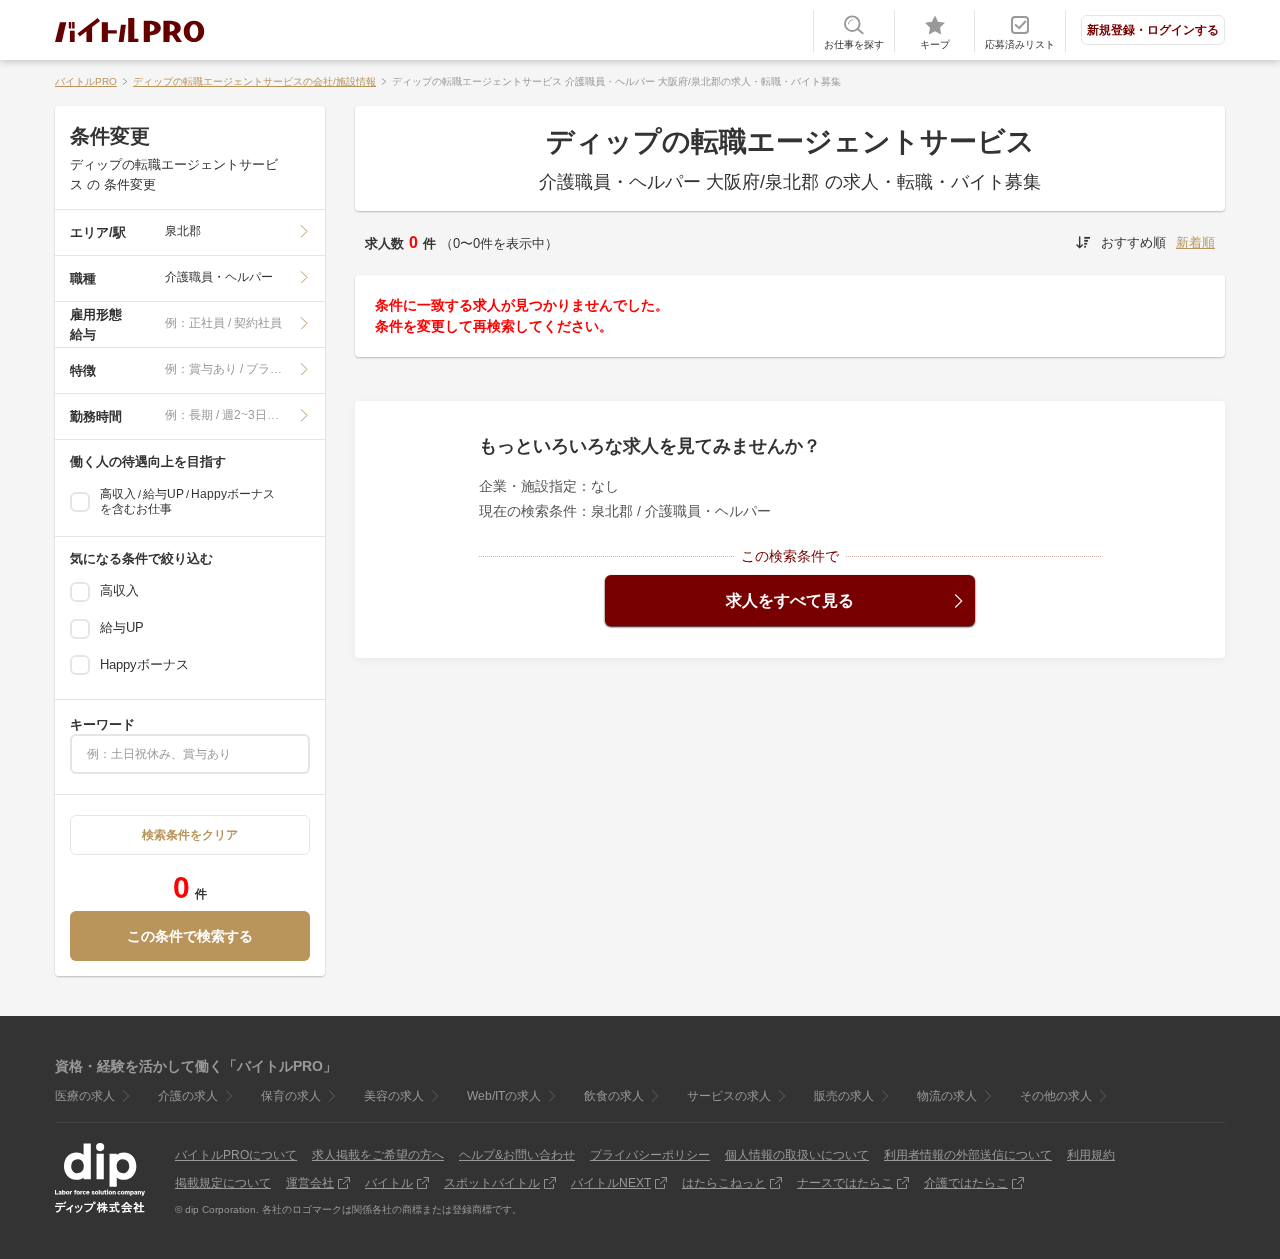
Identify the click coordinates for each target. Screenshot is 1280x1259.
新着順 (1195, 242)
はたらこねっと (724, 1183)
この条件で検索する (190, 936)
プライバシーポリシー (650, 1155)
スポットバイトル (492, 1183)
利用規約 (1091, 1155)
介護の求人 (188, 1096)
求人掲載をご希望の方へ (378, 1155)
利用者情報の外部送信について (968, 1155)
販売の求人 (844, 1096)
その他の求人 (1056, 1096)
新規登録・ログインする (1153, 30)
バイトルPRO (86, 81)
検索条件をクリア (190, 835)
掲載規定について (223, 1183)
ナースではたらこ (845, 1183)
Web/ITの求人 (504, 1096)
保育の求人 (291, 1096)
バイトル (389, 1183)
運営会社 (310, 1183)
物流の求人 (947, 1096)
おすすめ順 (1133, 242)
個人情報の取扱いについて (797, 1155)
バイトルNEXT (611, 1183)
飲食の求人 (614, 1096)
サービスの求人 (729, 1096)
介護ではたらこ (966, 1183)
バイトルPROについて (236, 1155)
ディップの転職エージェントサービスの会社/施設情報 (254, 81)
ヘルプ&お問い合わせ (517, 1155)
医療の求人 (85, 1096)
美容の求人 (394, 1096)
